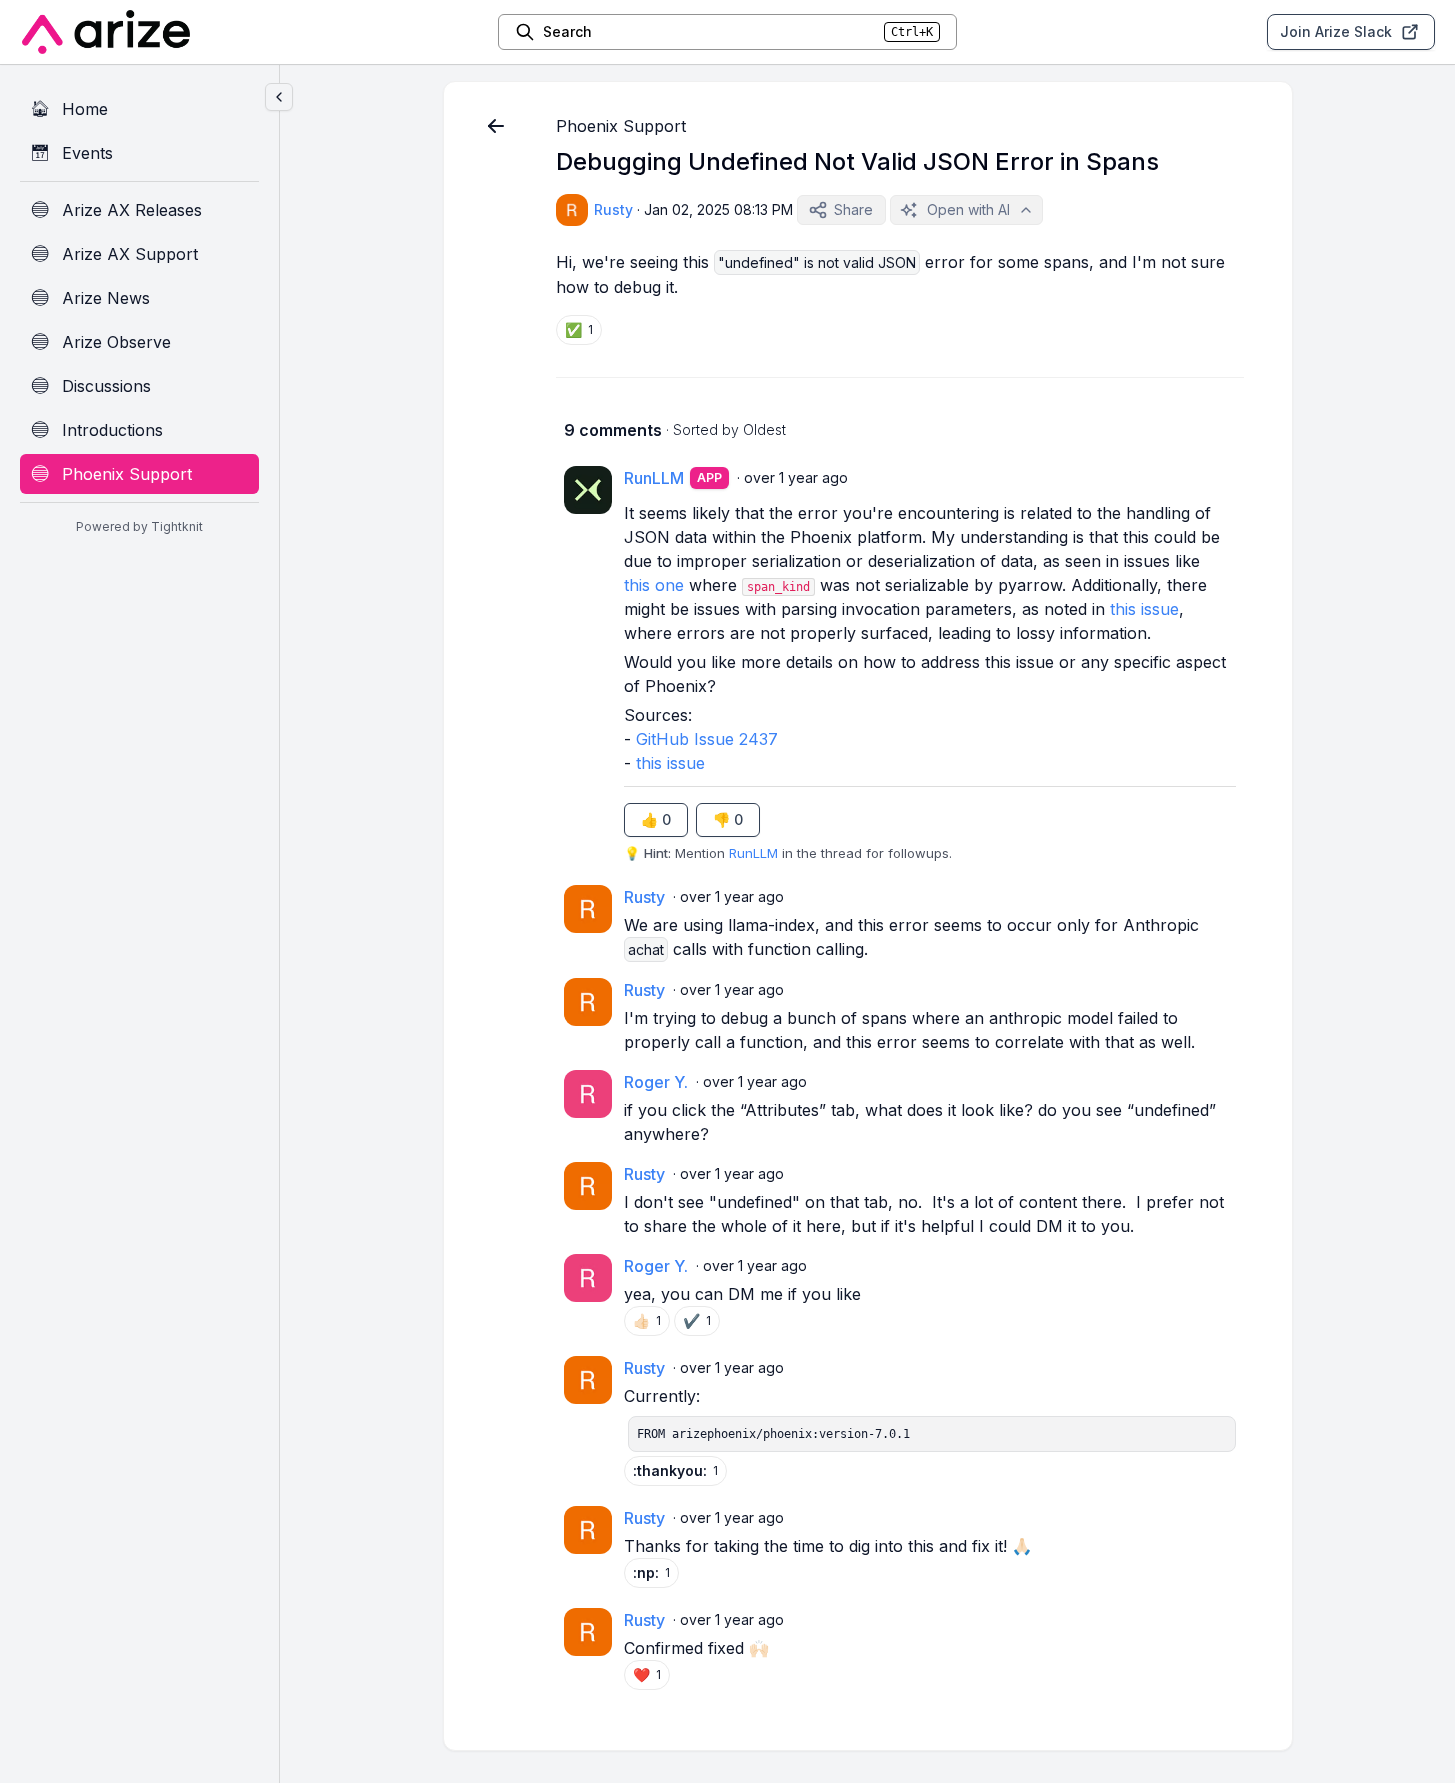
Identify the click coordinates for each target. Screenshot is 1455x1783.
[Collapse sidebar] (279, 97)
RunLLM (753, 853)
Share (853, 209)
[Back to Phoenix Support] (496, 126)
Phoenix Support (621, 126)
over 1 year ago (796, 477)
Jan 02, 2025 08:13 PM (718, 209)
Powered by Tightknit (139, 526)
